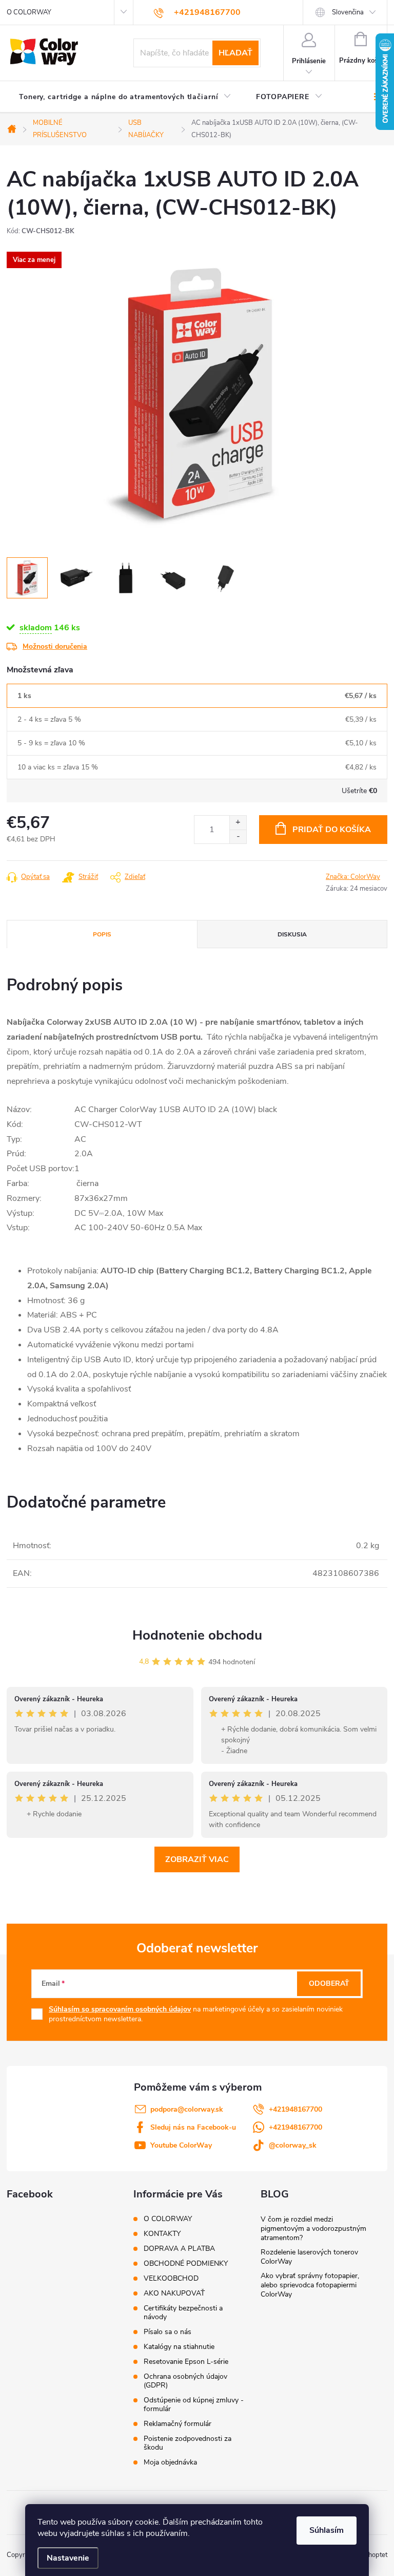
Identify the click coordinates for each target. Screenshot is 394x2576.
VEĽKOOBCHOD (171, 2278)
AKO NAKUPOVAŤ (174, 2293)
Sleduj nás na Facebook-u (193, 2127)
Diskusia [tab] (292, 934)
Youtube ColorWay (181, 2145)
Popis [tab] (102, 934)
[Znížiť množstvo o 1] (238, 836)
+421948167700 (295, 2109)
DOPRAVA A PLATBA (179, 2249)
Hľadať (235, 53)
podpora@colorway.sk (187, 2109)
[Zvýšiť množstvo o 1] (238, 823)
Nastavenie (68, 2558)
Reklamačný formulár (178, 2424)
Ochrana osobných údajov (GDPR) (185, 2381)
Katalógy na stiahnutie (179, 2347)
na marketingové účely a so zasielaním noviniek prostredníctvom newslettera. (196, 2014)
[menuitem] (125, 97)
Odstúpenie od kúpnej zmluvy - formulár (194, 2404)
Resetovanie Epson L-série (186, 2362)
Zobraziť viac (197, 1859)
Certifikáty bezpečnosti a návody (183, 2312)
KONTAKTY (162, 2234)
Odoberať (329, 1983)
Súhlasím (327, 2530)
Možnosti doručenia (55, 646)
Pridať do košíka (332, 830)
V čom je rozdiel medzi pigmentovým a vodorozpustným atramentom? (313, 2229)
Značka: (353, 877)
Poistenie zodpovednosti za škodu (188, 2443)
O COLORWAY (29, 12)
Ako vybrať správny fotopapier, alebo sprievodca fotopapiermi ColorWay (310, 2285)
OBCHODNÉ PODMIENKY (186, 2263)
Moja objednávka (170, 2462)
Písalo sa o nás (168, 2332)
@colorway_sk (293, 2145)
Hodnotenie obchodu (197, 1635)
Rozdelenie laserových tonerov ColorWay (309, 2257)
